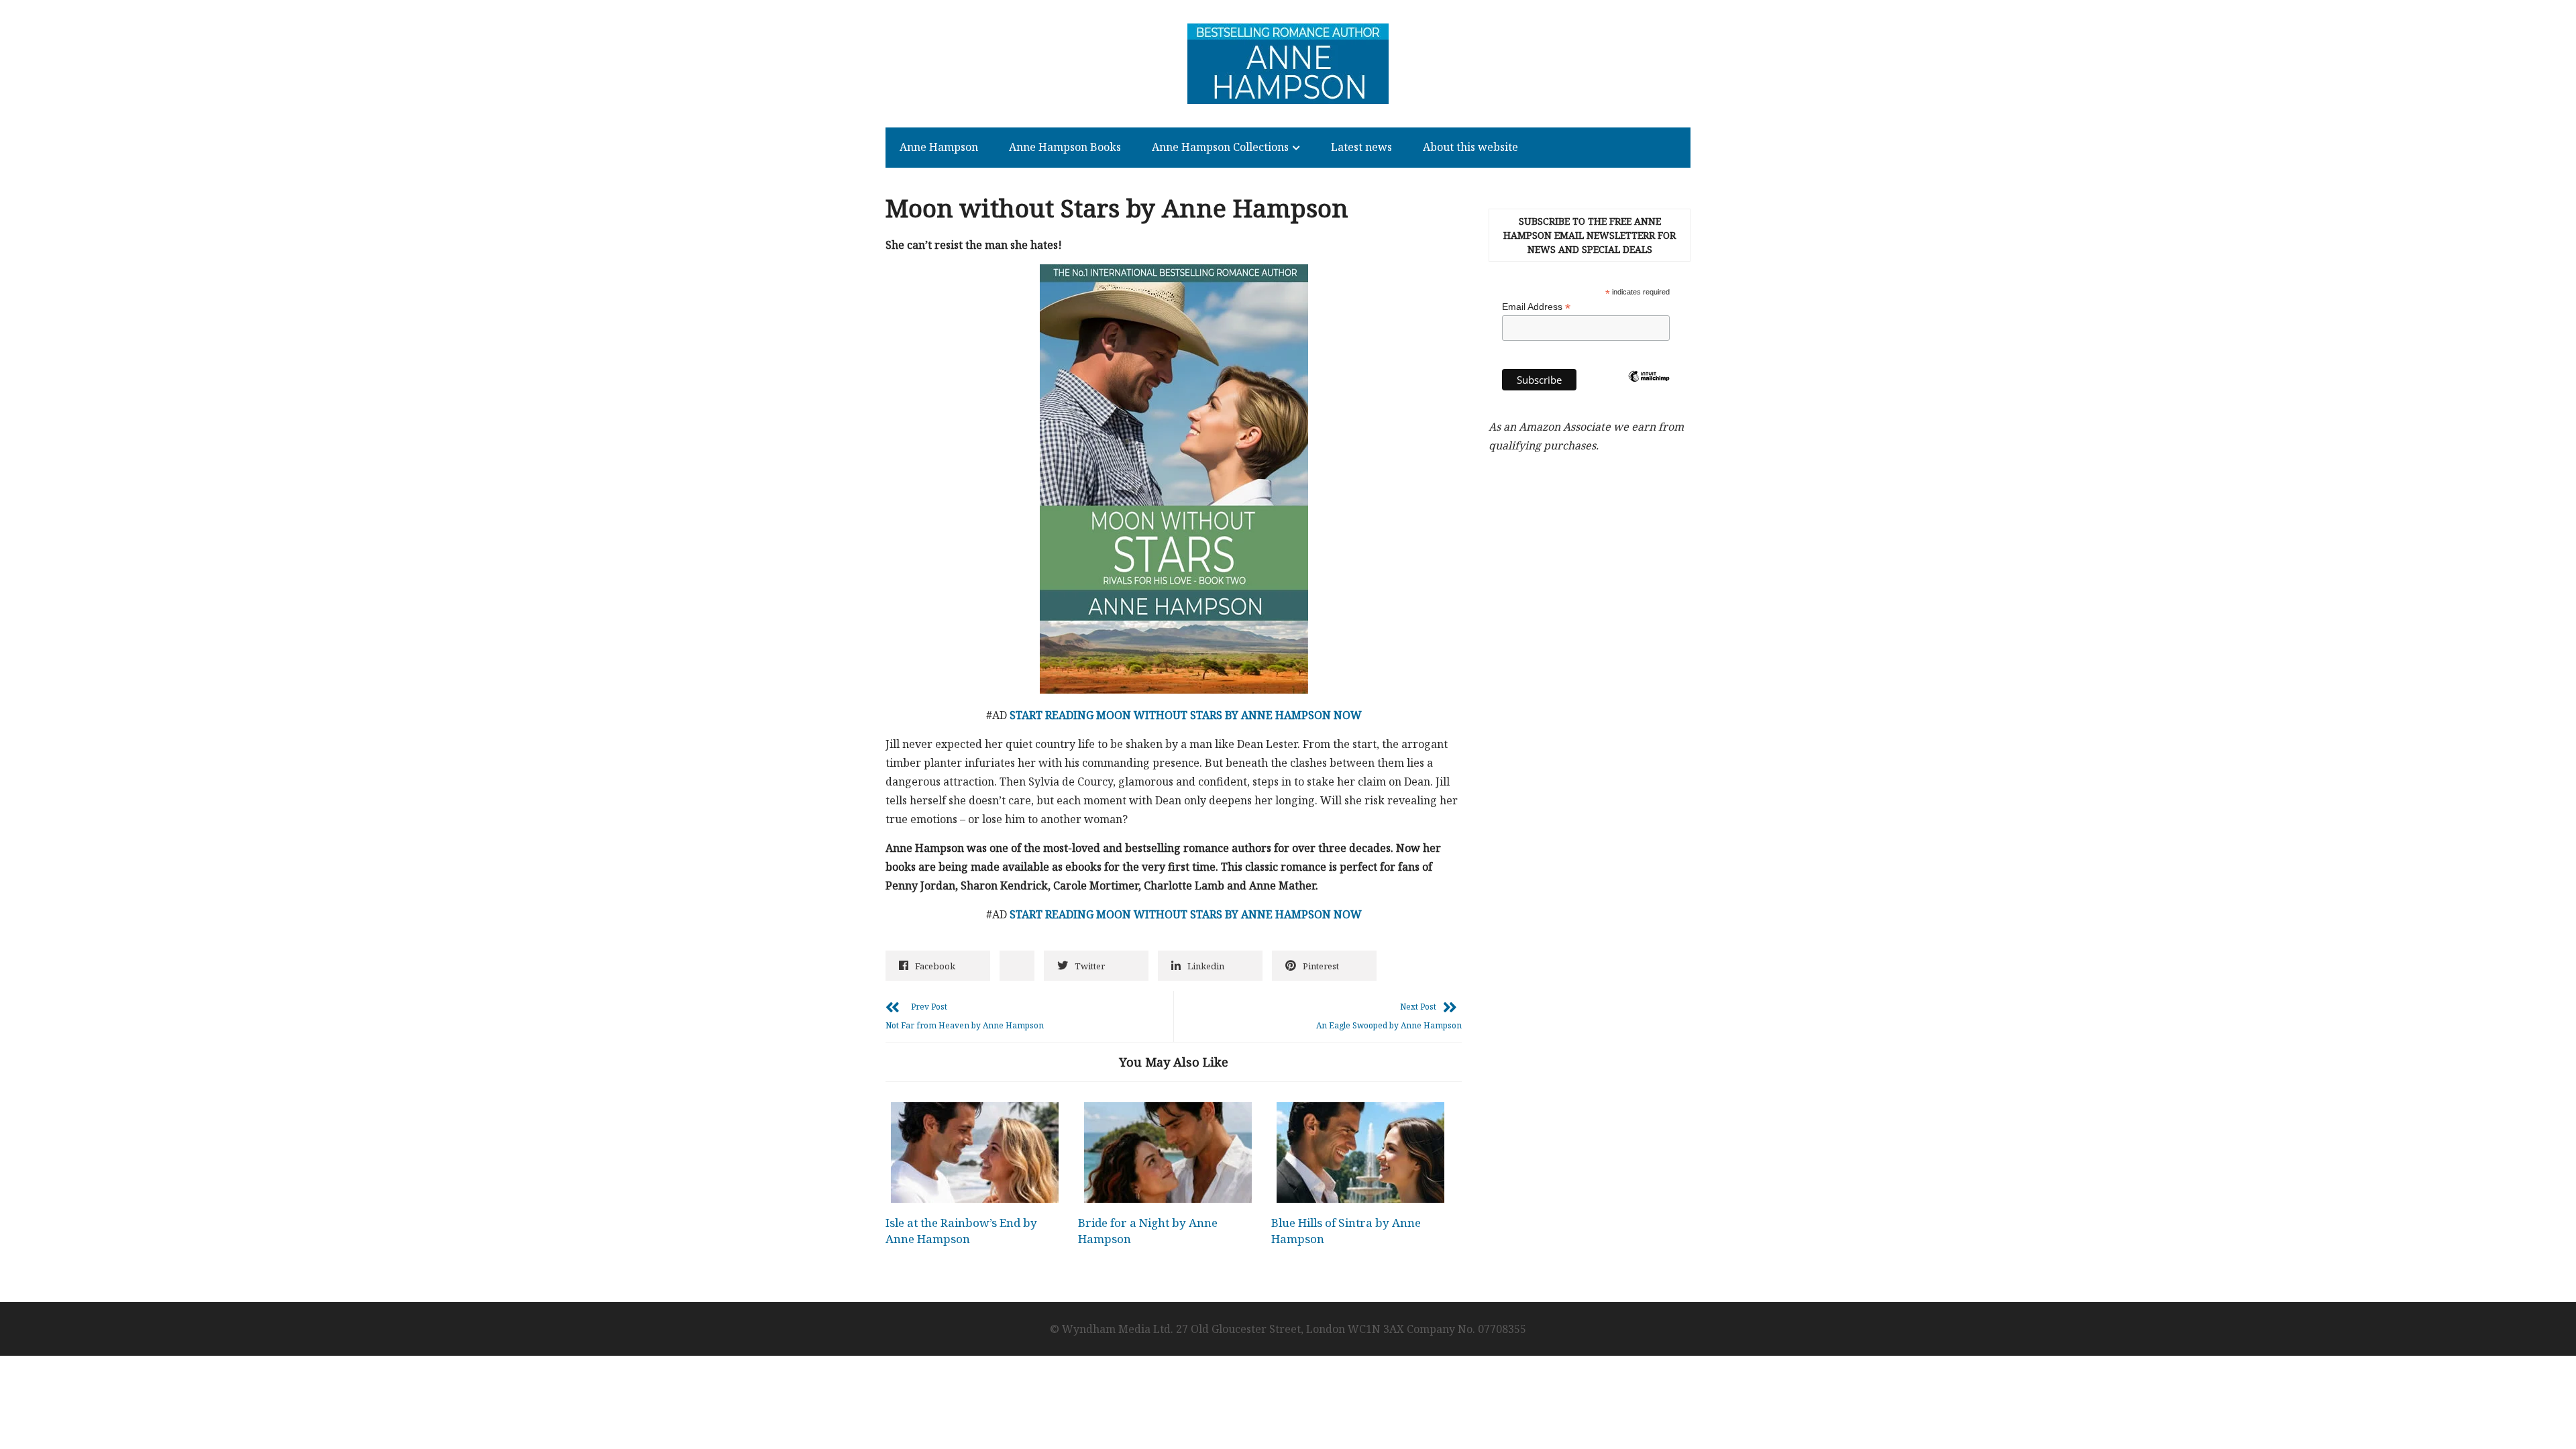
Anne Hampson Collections (1220, 147)
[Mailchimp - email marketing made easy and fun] (1649, 398)
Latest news (1361, 147)
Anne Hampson (939, 147)
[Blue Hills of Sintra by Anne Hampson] (1360, 1152)
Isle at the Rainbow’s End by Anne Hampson (961, 1231)
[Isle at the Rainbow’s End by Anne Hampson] (975, 1152)
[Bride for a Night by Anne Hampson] (1167, 1152)
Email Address (1536, 307)
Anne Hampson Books (1065, 147)
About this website (1470, 147)
